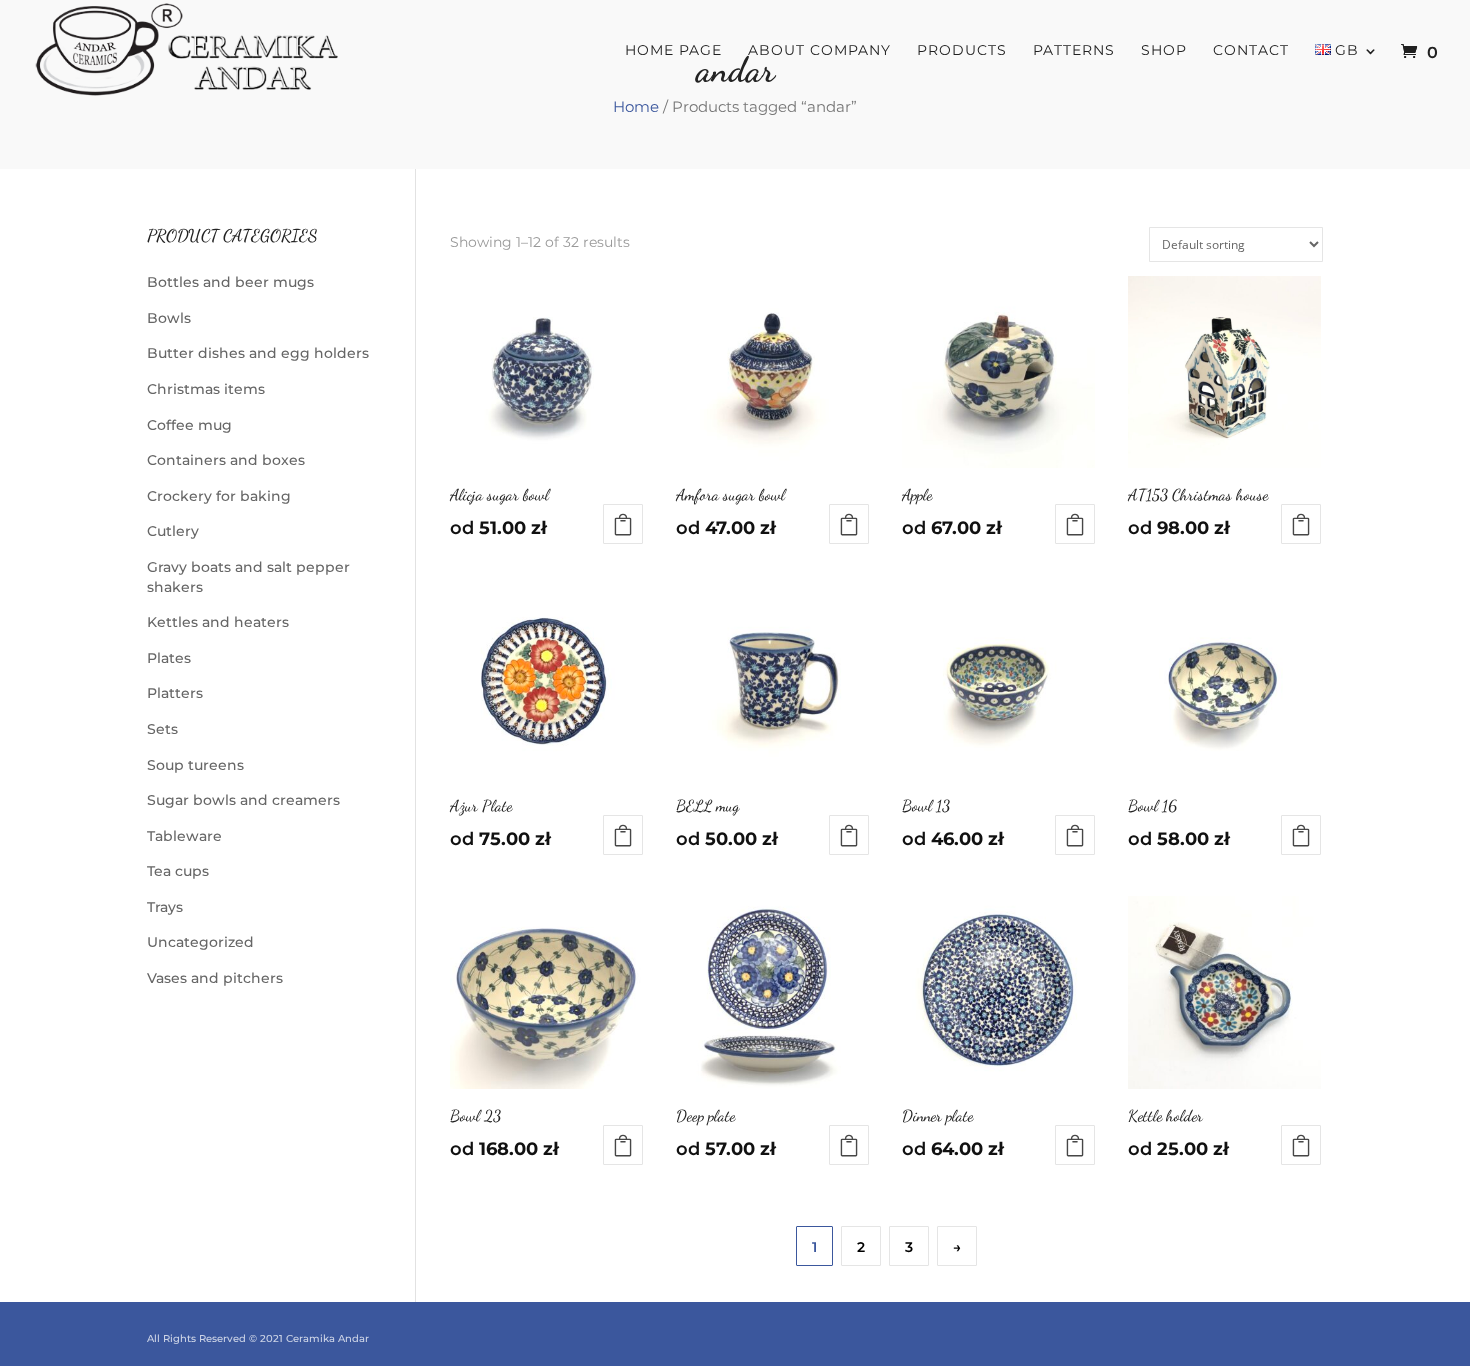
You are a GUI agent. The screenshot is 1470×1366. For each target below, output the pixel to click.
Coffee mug (189, 425)
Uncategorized (200, 942)
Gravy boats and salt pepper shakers (248, 577)
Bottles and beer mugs (230, 282)
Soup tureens (195, 765)
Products (962, 51)
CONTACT (1251, 51)
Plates (169, 658)
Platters (175, 693)
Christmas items (206, 389)
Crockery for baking (219, 496)
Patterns (1074, 51)
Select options (623, 524)
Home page (673, 51)
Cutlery (173, 531)
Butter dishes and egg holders (258, 353)
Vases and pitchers (215, 978)
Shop (1164, 51)
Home (636, 106)
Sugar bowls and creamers (243, 800)
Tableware (184, 836)
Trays (165, 907)
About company (819, 51)
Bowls (169, 318)
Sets (162, 729)
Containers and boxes (226, 460)
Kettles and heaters (218, 622)
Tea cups (178, 871)
